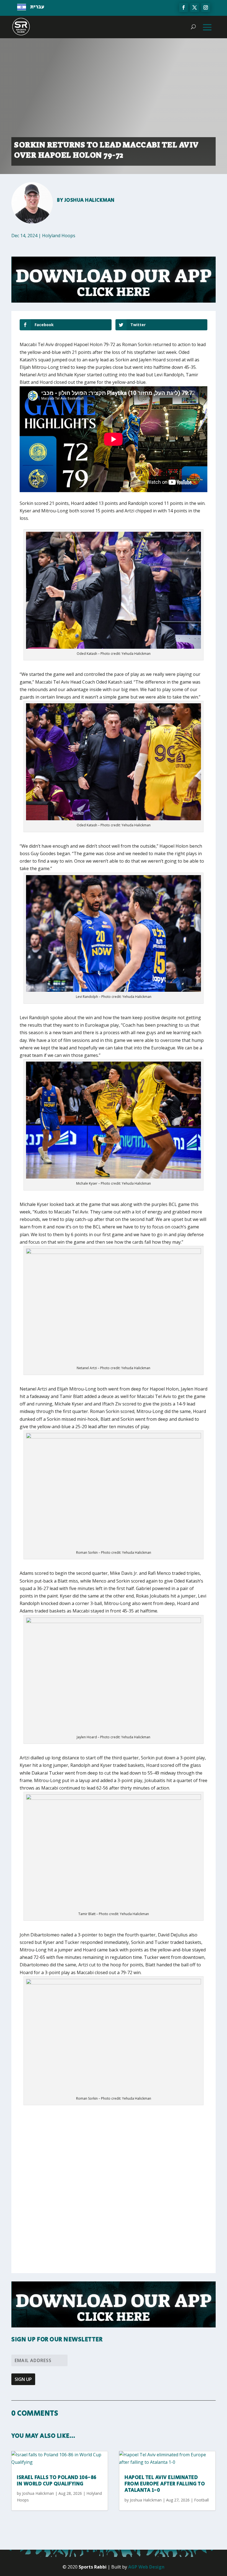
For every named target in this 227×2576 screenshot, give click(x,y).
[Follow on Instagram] (206, 7)
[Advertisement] (101, 2151)
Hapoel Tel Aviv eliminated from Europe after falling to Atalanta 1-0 (165, 2484)
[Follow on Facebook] (184, 7)
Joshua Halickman (90, 200)
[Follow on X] (195, 7)
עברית (37, 7)
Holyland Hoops (59, 236)
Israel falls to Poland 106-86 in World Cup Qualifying (57, 2481)
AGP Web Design (146, 2567)
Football (201, 2500)
